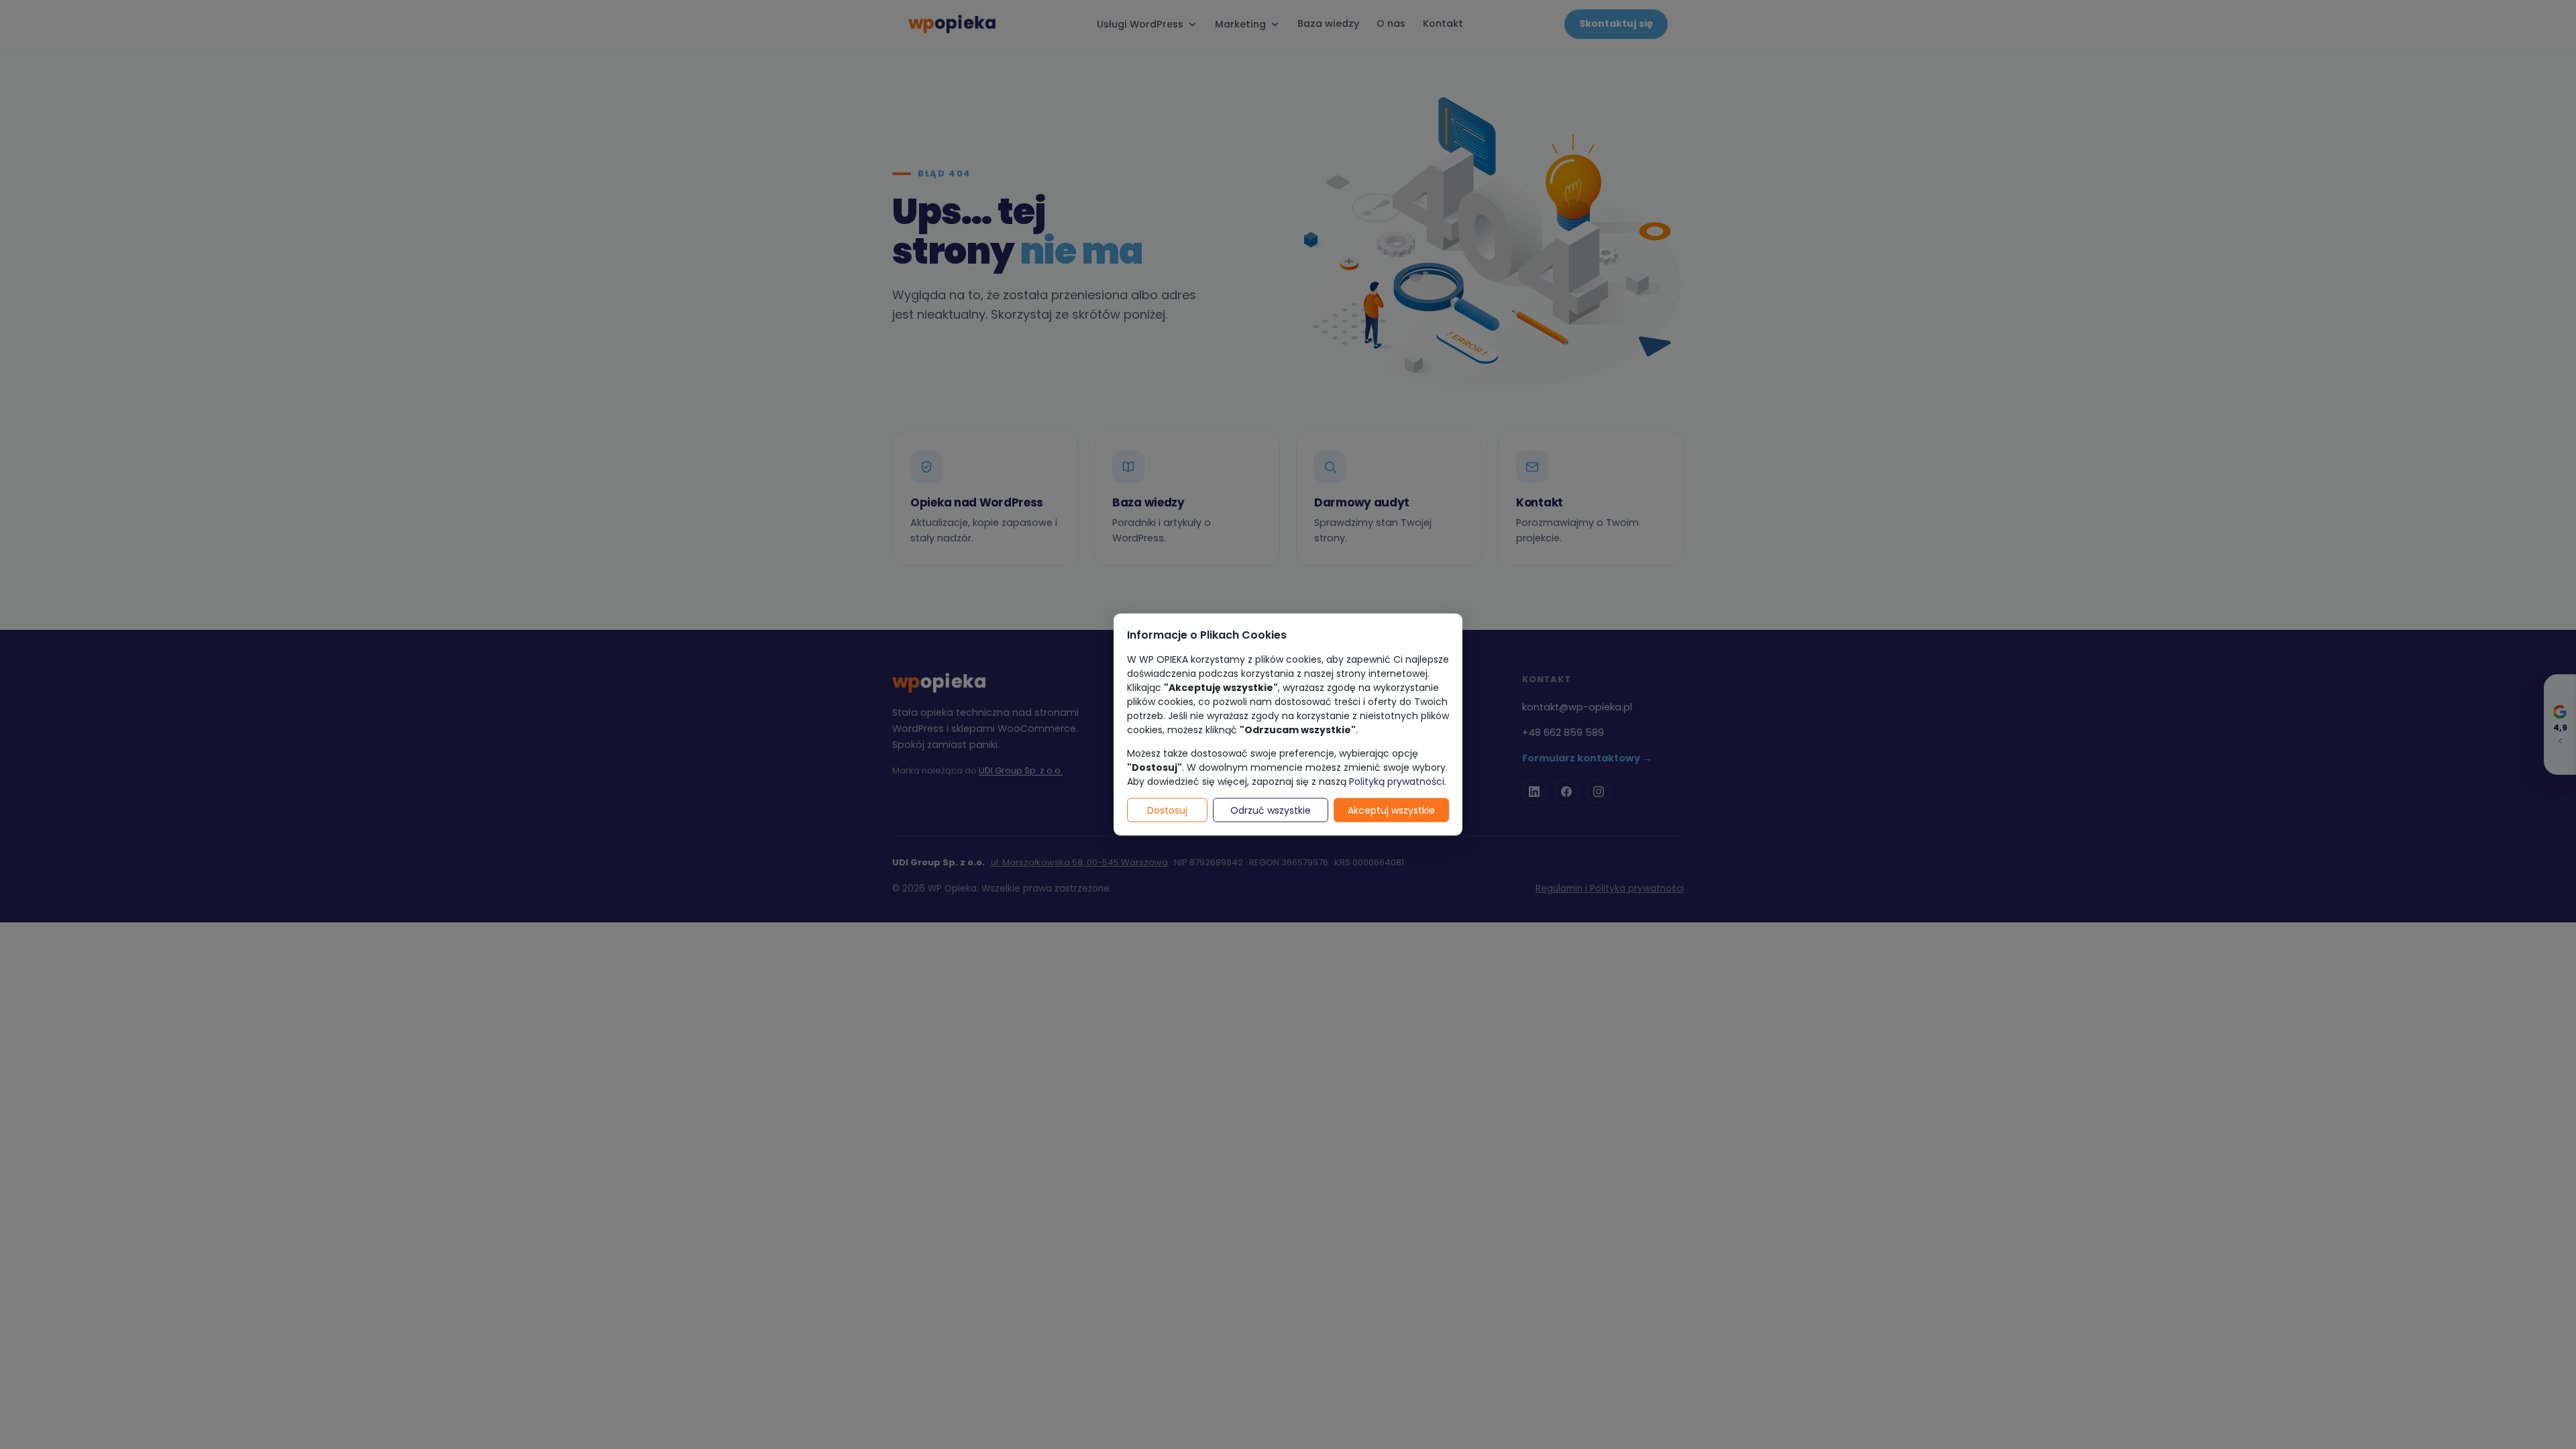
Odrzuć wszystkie (1271, 810)
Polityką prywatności (1397, 782)
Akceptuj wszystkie (1391, 810)
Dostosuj (1167, 810)
